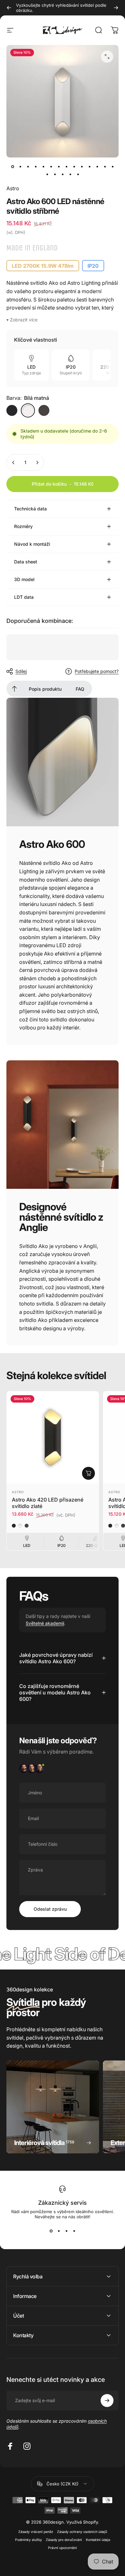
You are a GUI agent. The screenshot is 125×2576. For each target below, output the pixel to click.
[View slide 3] (66, 2231)
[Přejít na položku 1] (20, 166)
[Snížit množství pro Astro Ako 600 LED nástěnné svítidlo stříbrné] (13, 462)
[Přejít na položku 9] (74, 166)
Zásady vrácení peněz (36, 2532)
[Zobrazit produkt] (88, 1473)
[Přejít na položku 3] (36, 166)
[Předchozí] (9, 8)
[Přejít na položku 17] (63, 174)
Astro (13, 188)
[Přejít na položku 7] (66, 166)
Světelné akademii (45, 1623)
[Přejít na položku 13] (105, 166)
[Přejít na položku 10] (82, 166)
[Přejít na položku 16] (55, 174)
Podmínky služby (29, 2540)
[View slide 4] (74, 2231)
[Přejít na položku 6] (59, 166)
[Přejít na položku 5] (51, 166)
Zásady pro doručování (64, 2540)
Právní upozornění (63, 2548)
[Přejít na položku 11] (89, 166)
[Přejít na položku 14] (113, 166)
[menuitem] (14, 689)
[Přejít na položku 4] (43, 166)
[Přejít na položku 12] (97, 166)
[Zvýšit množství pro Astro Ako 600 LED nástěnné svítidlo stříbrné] (37, 462)
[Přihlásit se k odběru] (107, 2401)
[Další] (116, 8)
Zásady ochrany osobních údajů (82, 2532)
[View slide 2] (59, 2231)
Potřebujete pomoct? (97, 671)
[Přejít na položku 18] (70, 174)
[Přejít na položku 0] (13, 166)
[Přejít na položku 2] (28, 166)
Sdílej (21, 671)
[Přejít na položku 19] (78, 174)
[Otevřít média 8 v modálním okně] (107, 57)
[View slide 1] (51, 2231)
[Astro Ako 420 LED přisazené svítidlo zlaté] (53, 1437)
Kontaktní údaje (98, 2540)
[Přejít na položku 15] (47, 174)
